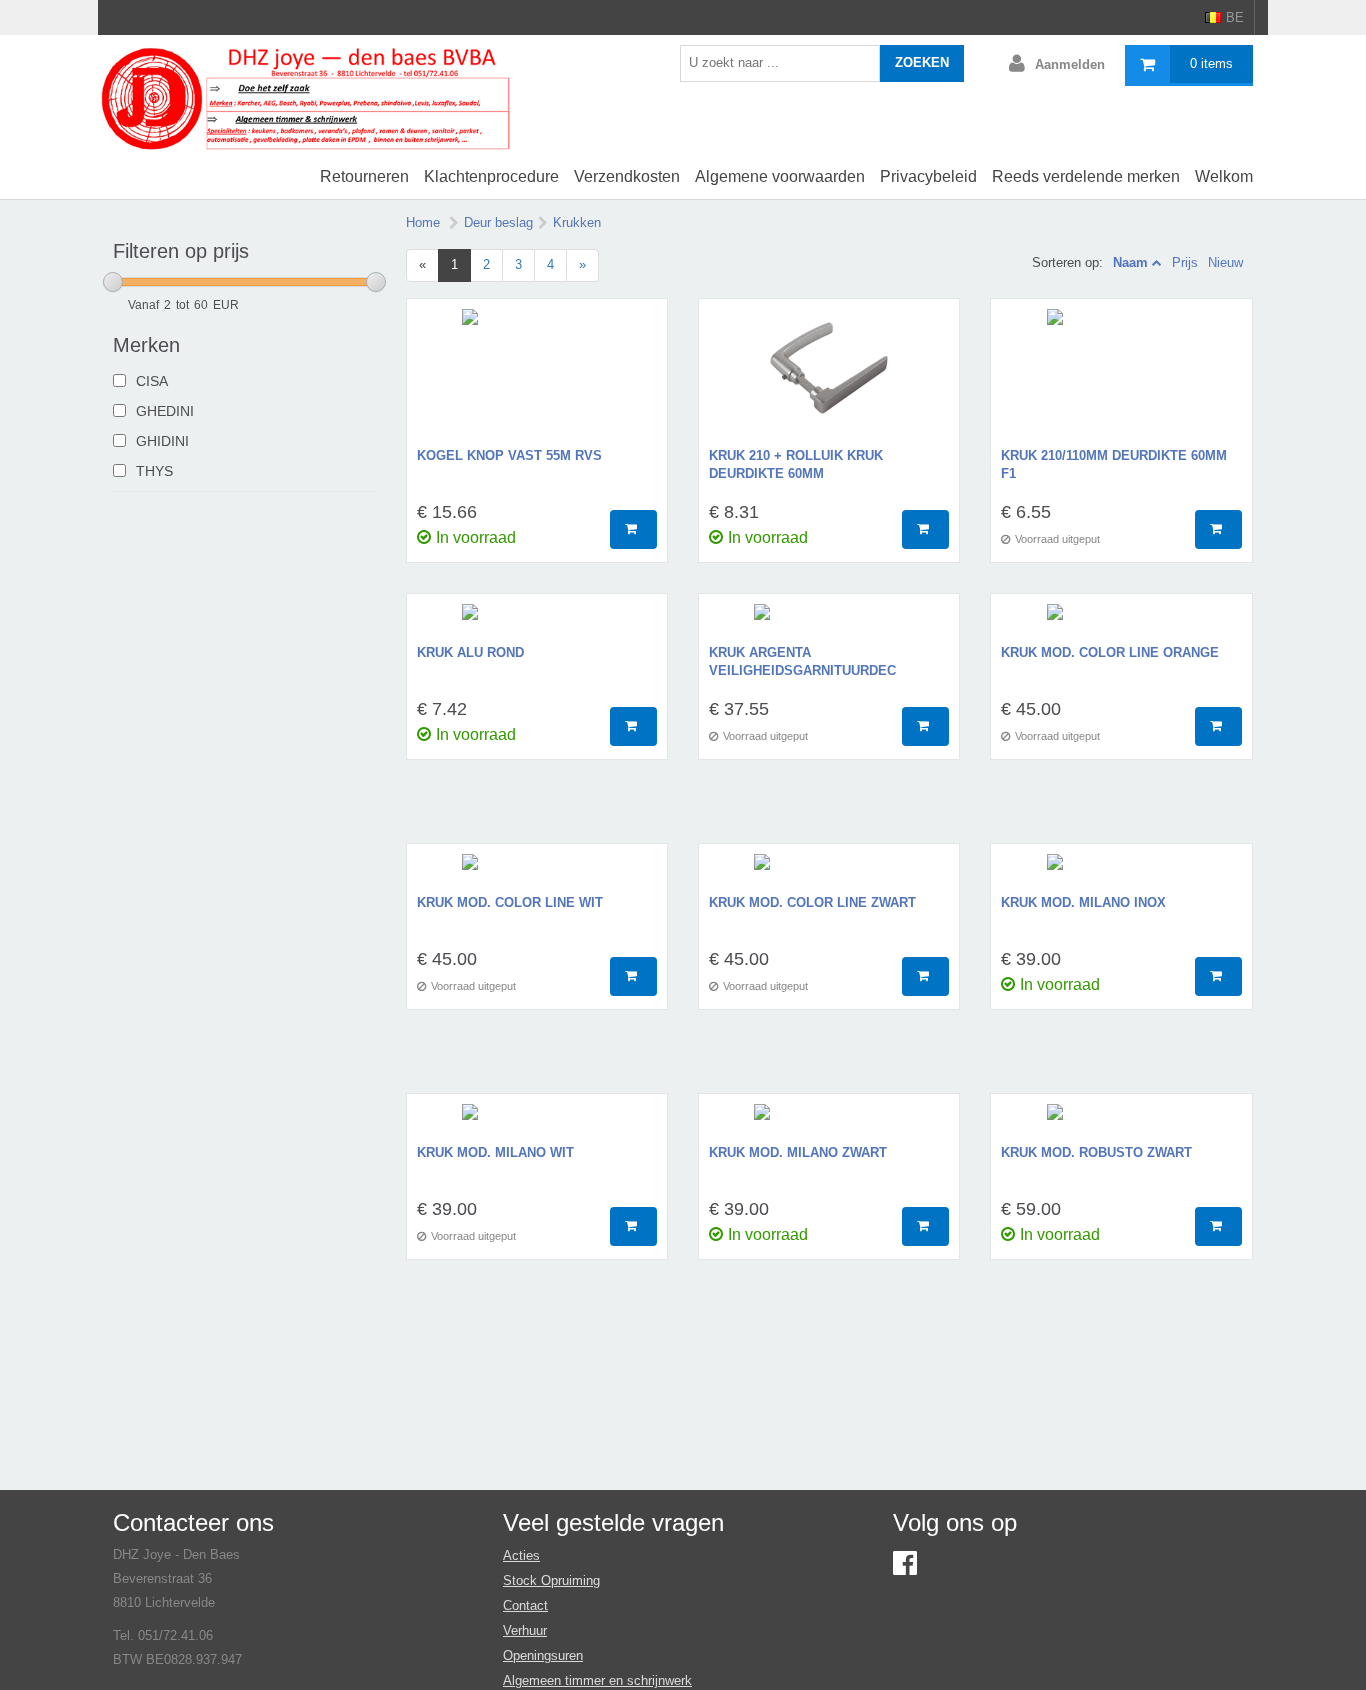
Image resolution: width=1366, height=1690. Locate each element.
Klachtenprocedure (491, 176)
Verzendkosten (627, 176)
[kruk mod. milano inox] (1121, 874)
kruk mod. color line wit (510, 902)
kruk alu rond (470, 652)
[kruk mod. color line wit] (537, 874)
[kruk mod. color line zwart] (829, 874)
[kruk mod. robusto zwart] (1121, 1124)
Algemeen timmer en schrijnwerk (597, 1680)
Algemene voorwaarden (780, 176)
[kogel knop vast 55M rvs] (537, 378)
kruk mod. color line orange (1110, 652)
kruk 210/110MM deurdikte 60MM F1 (1114, 465)
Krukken (577, 222)
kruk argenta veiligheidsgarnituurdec (802, 662)
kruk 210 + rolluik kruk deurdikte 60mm (796, 465)
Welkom (1224, 176)
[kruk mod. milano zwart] (829, 1124)
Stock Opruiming (551, 1580)
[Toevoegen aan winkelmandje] (633, 529)
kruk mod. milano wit (495, 1152)
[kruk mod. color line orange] (1121, 624)
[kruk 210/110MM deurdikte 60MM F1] (1121, 378)
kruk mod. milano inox (1083, 902)
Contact (525, 1605)
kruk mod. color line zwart (812, 902)
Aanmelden (1070, 64)
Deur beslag (498, 222)
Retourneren (364, 176)
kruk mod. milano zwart (798, 1152)
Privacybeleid (928, 176)
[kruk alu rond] (537, 624)
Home (423, 222)
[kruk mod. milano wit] (537, 1124)
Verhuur (525, 1630)
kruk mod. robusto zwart (1096, 1152)
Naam (1130, 262)
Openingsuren (543, 1655)
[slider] (113, 282)
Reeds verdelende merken (1086, 176)
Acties (521, 1555)
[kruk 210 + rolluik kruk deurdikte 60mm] (829, 378)
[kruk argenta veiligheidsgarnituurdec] (829, 624)
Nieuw (1225, 262)
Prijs (1185, 262)
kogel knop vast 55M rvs (509, 455)
